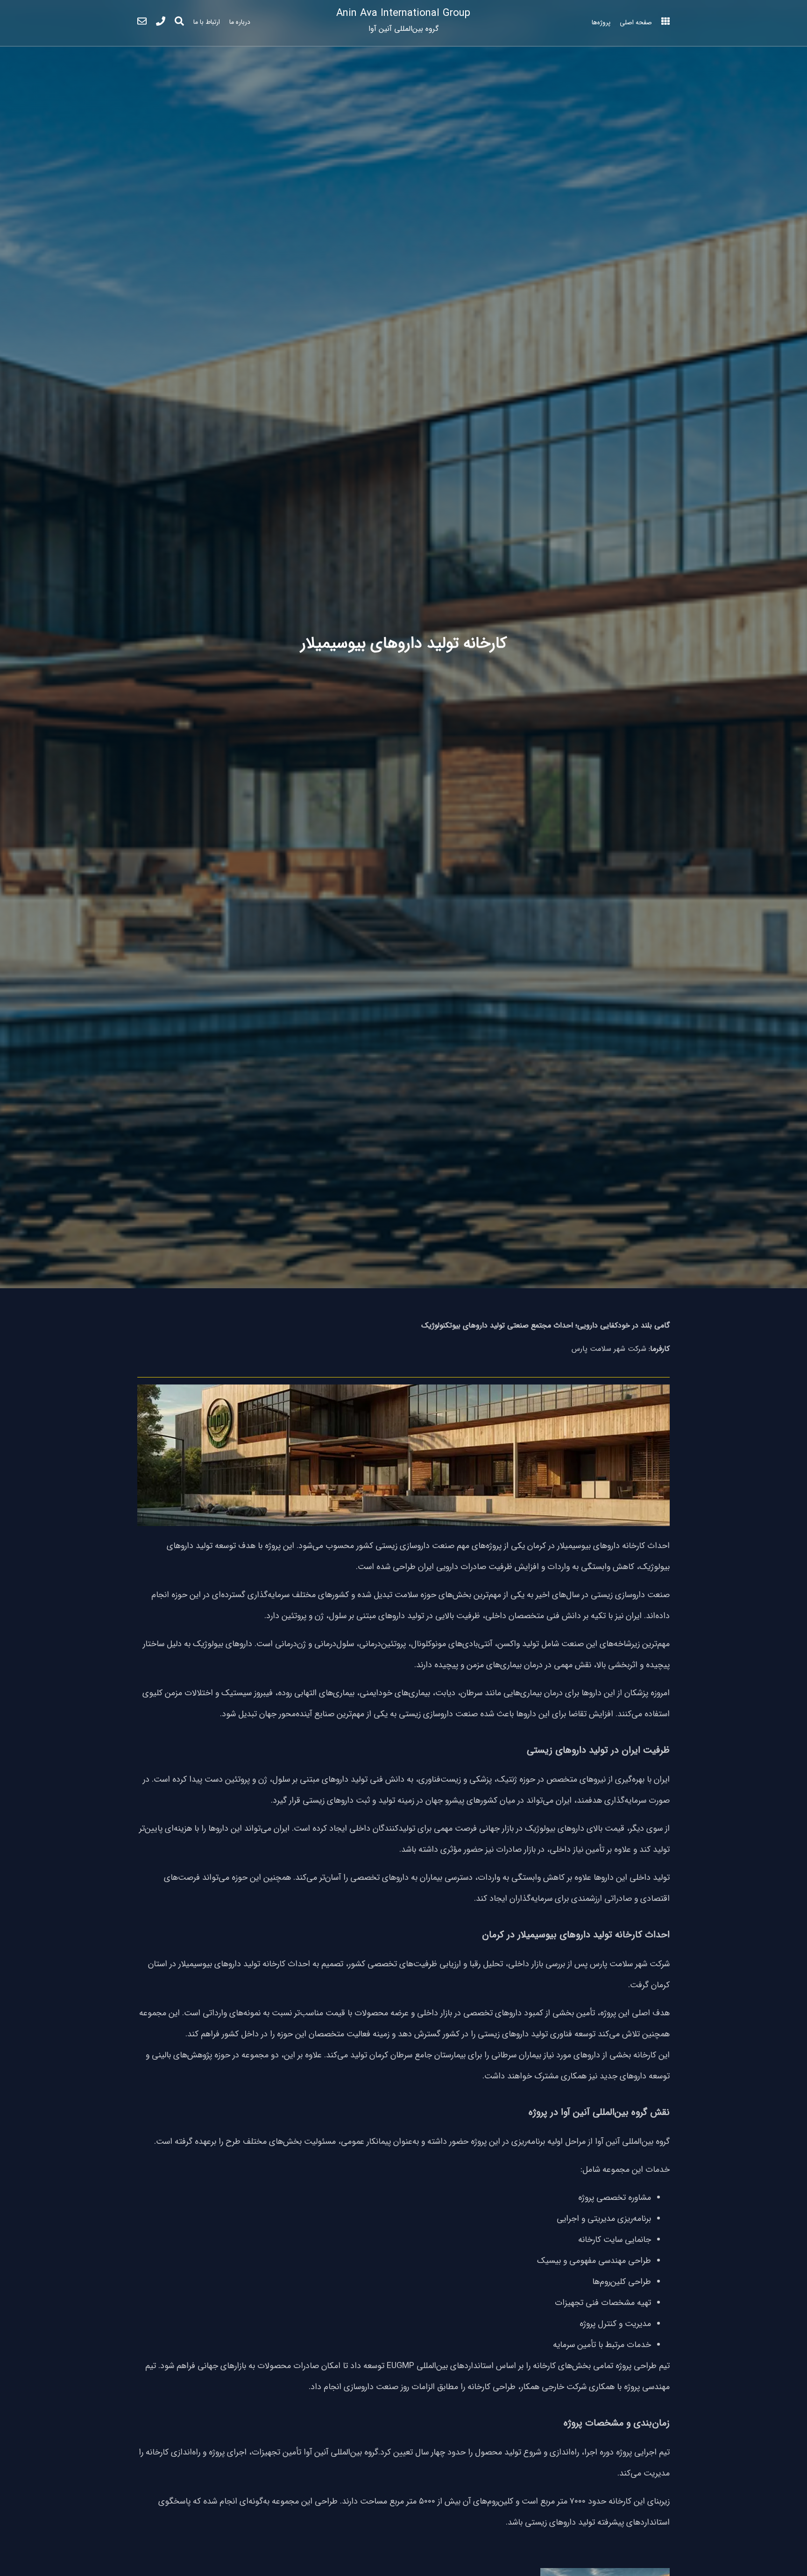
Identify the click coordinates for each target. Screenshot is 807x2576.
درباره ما (240, 22)
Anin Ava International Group (403, 20)
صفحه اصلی (636, 22)
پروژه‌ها (601, 22)
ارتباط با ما (207, 22)
